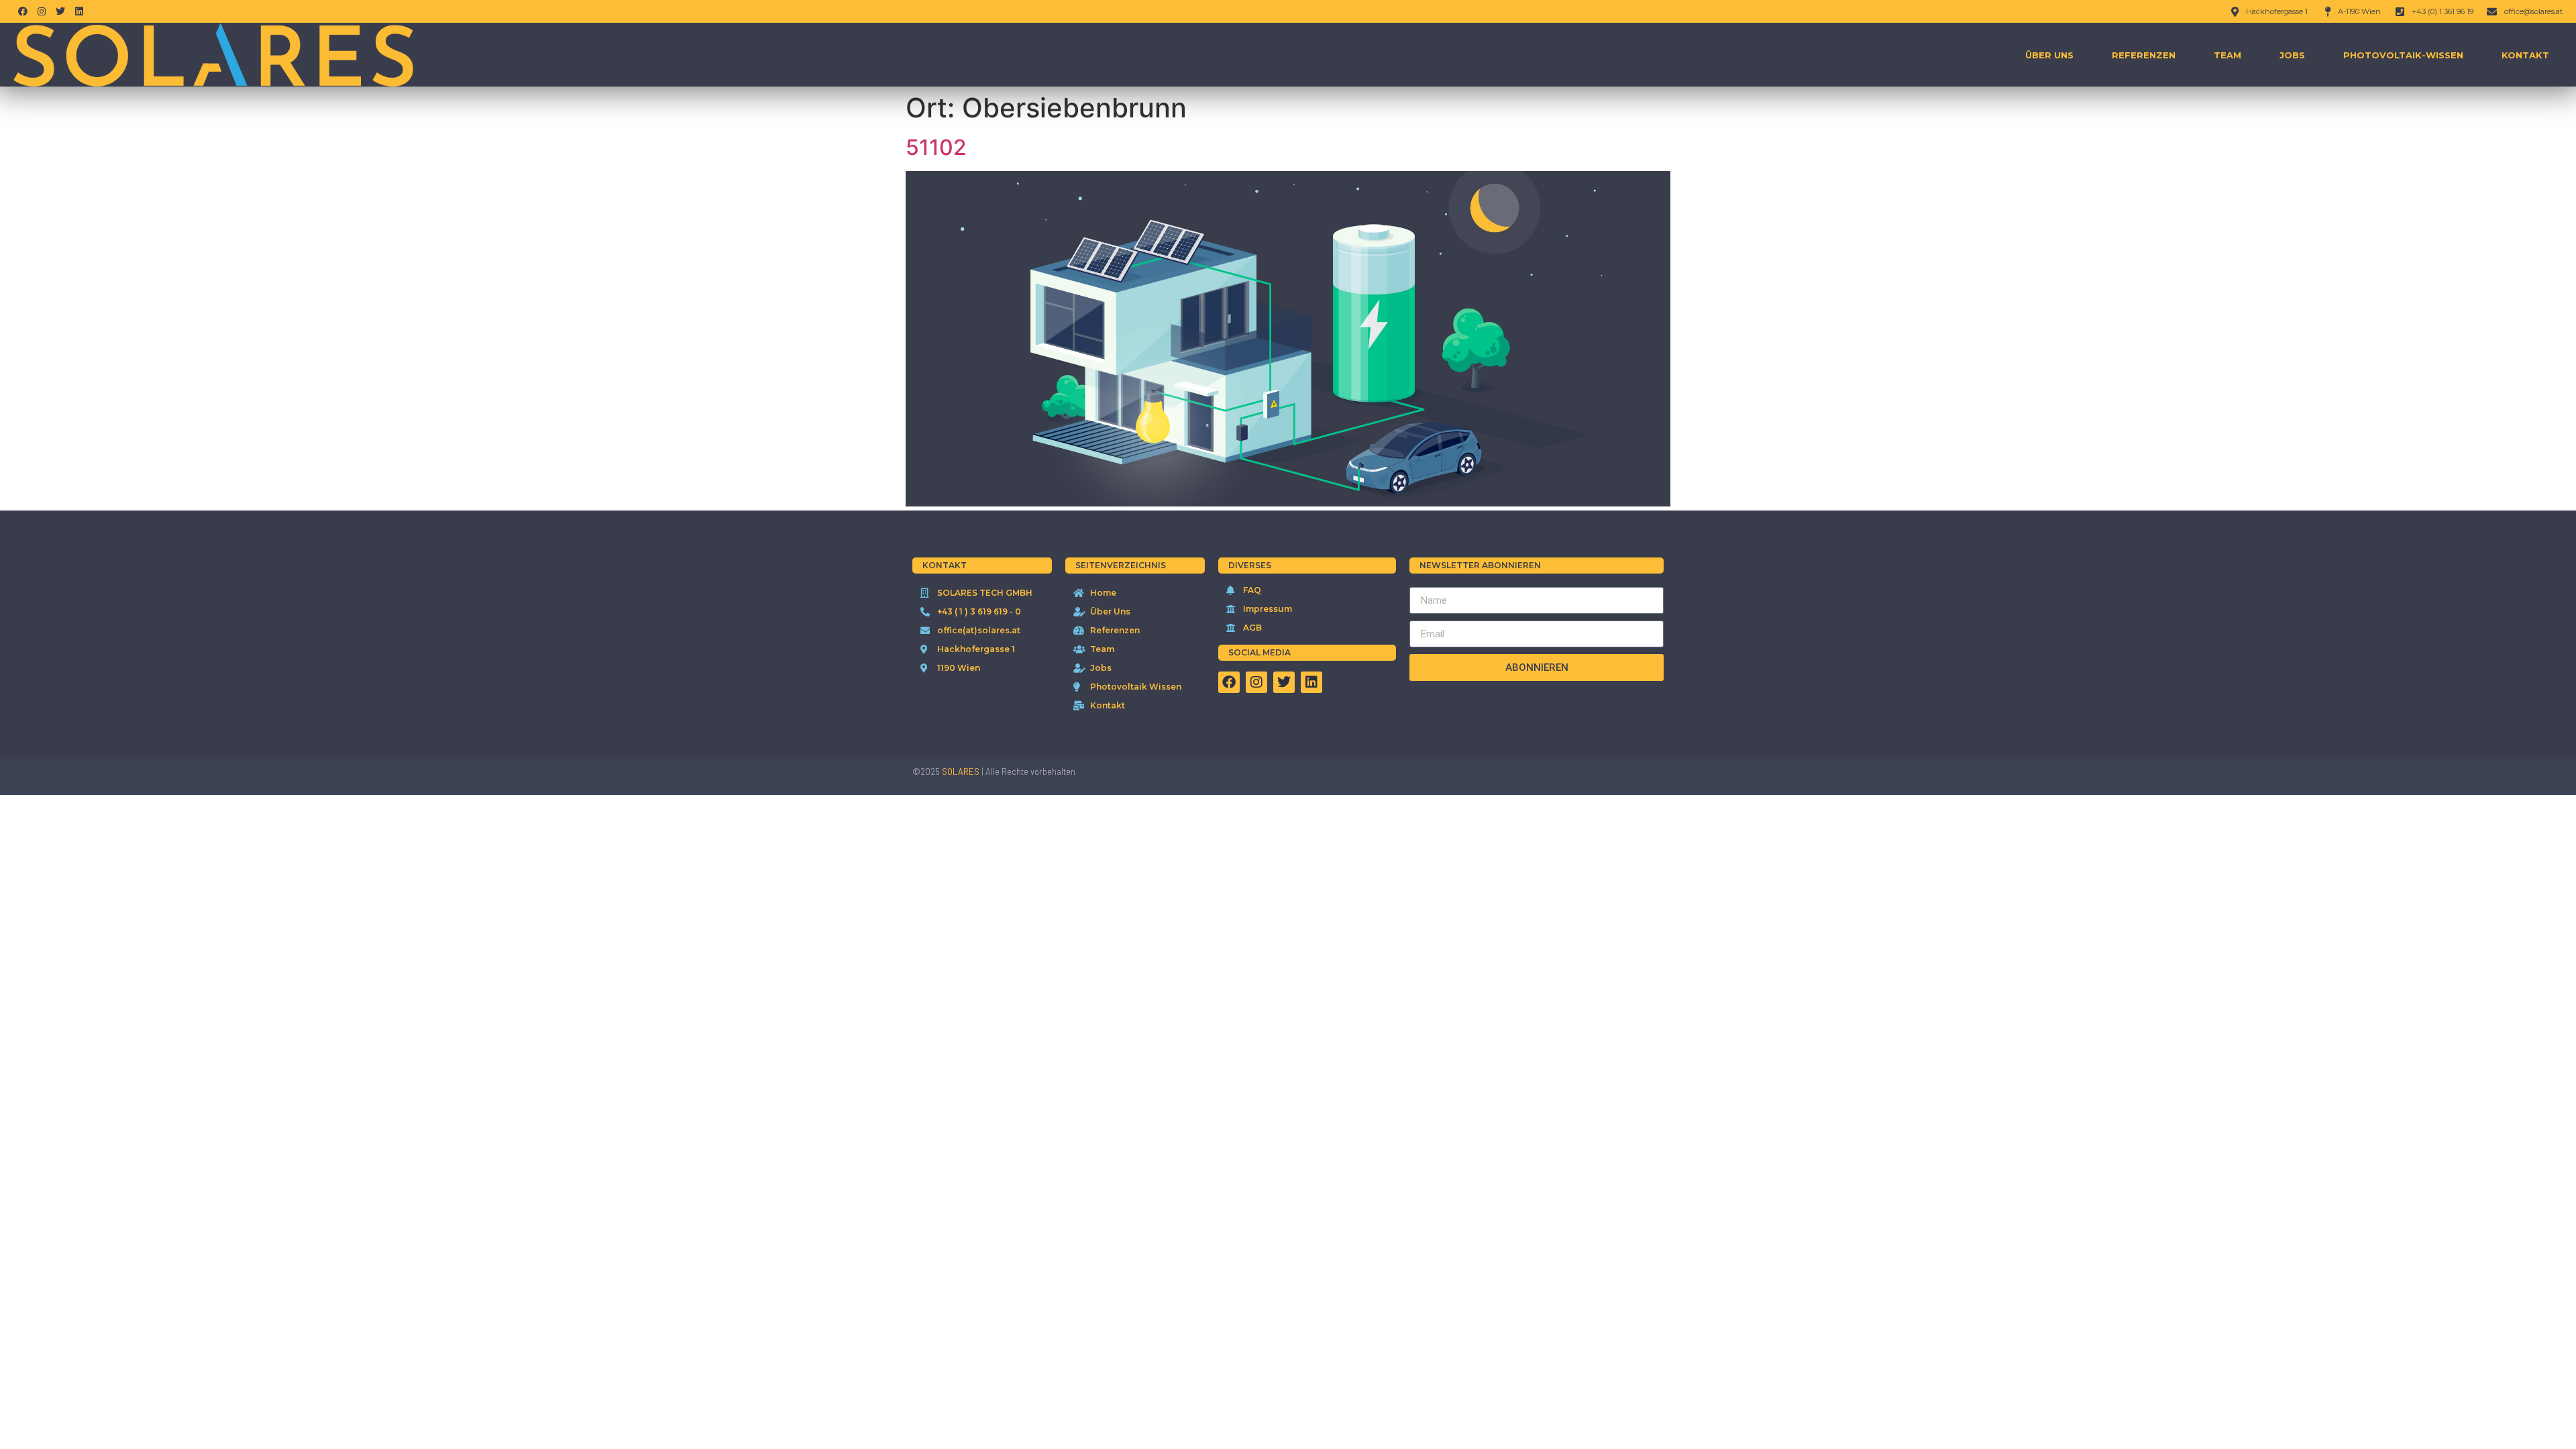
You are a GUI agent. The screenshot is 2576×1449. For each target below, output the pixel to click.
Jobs (2292, 55)
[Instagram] (42, 11)
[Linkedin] (79, 11)
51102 (936, 147)
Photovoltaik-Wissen (2403, 55)
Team (2228, 55)
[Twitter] (60, 11)
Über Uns (2049, 55)
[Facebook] (23, 11)
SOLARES (961, 771)
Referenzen (2144, 55)
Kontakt (2525, 55)
